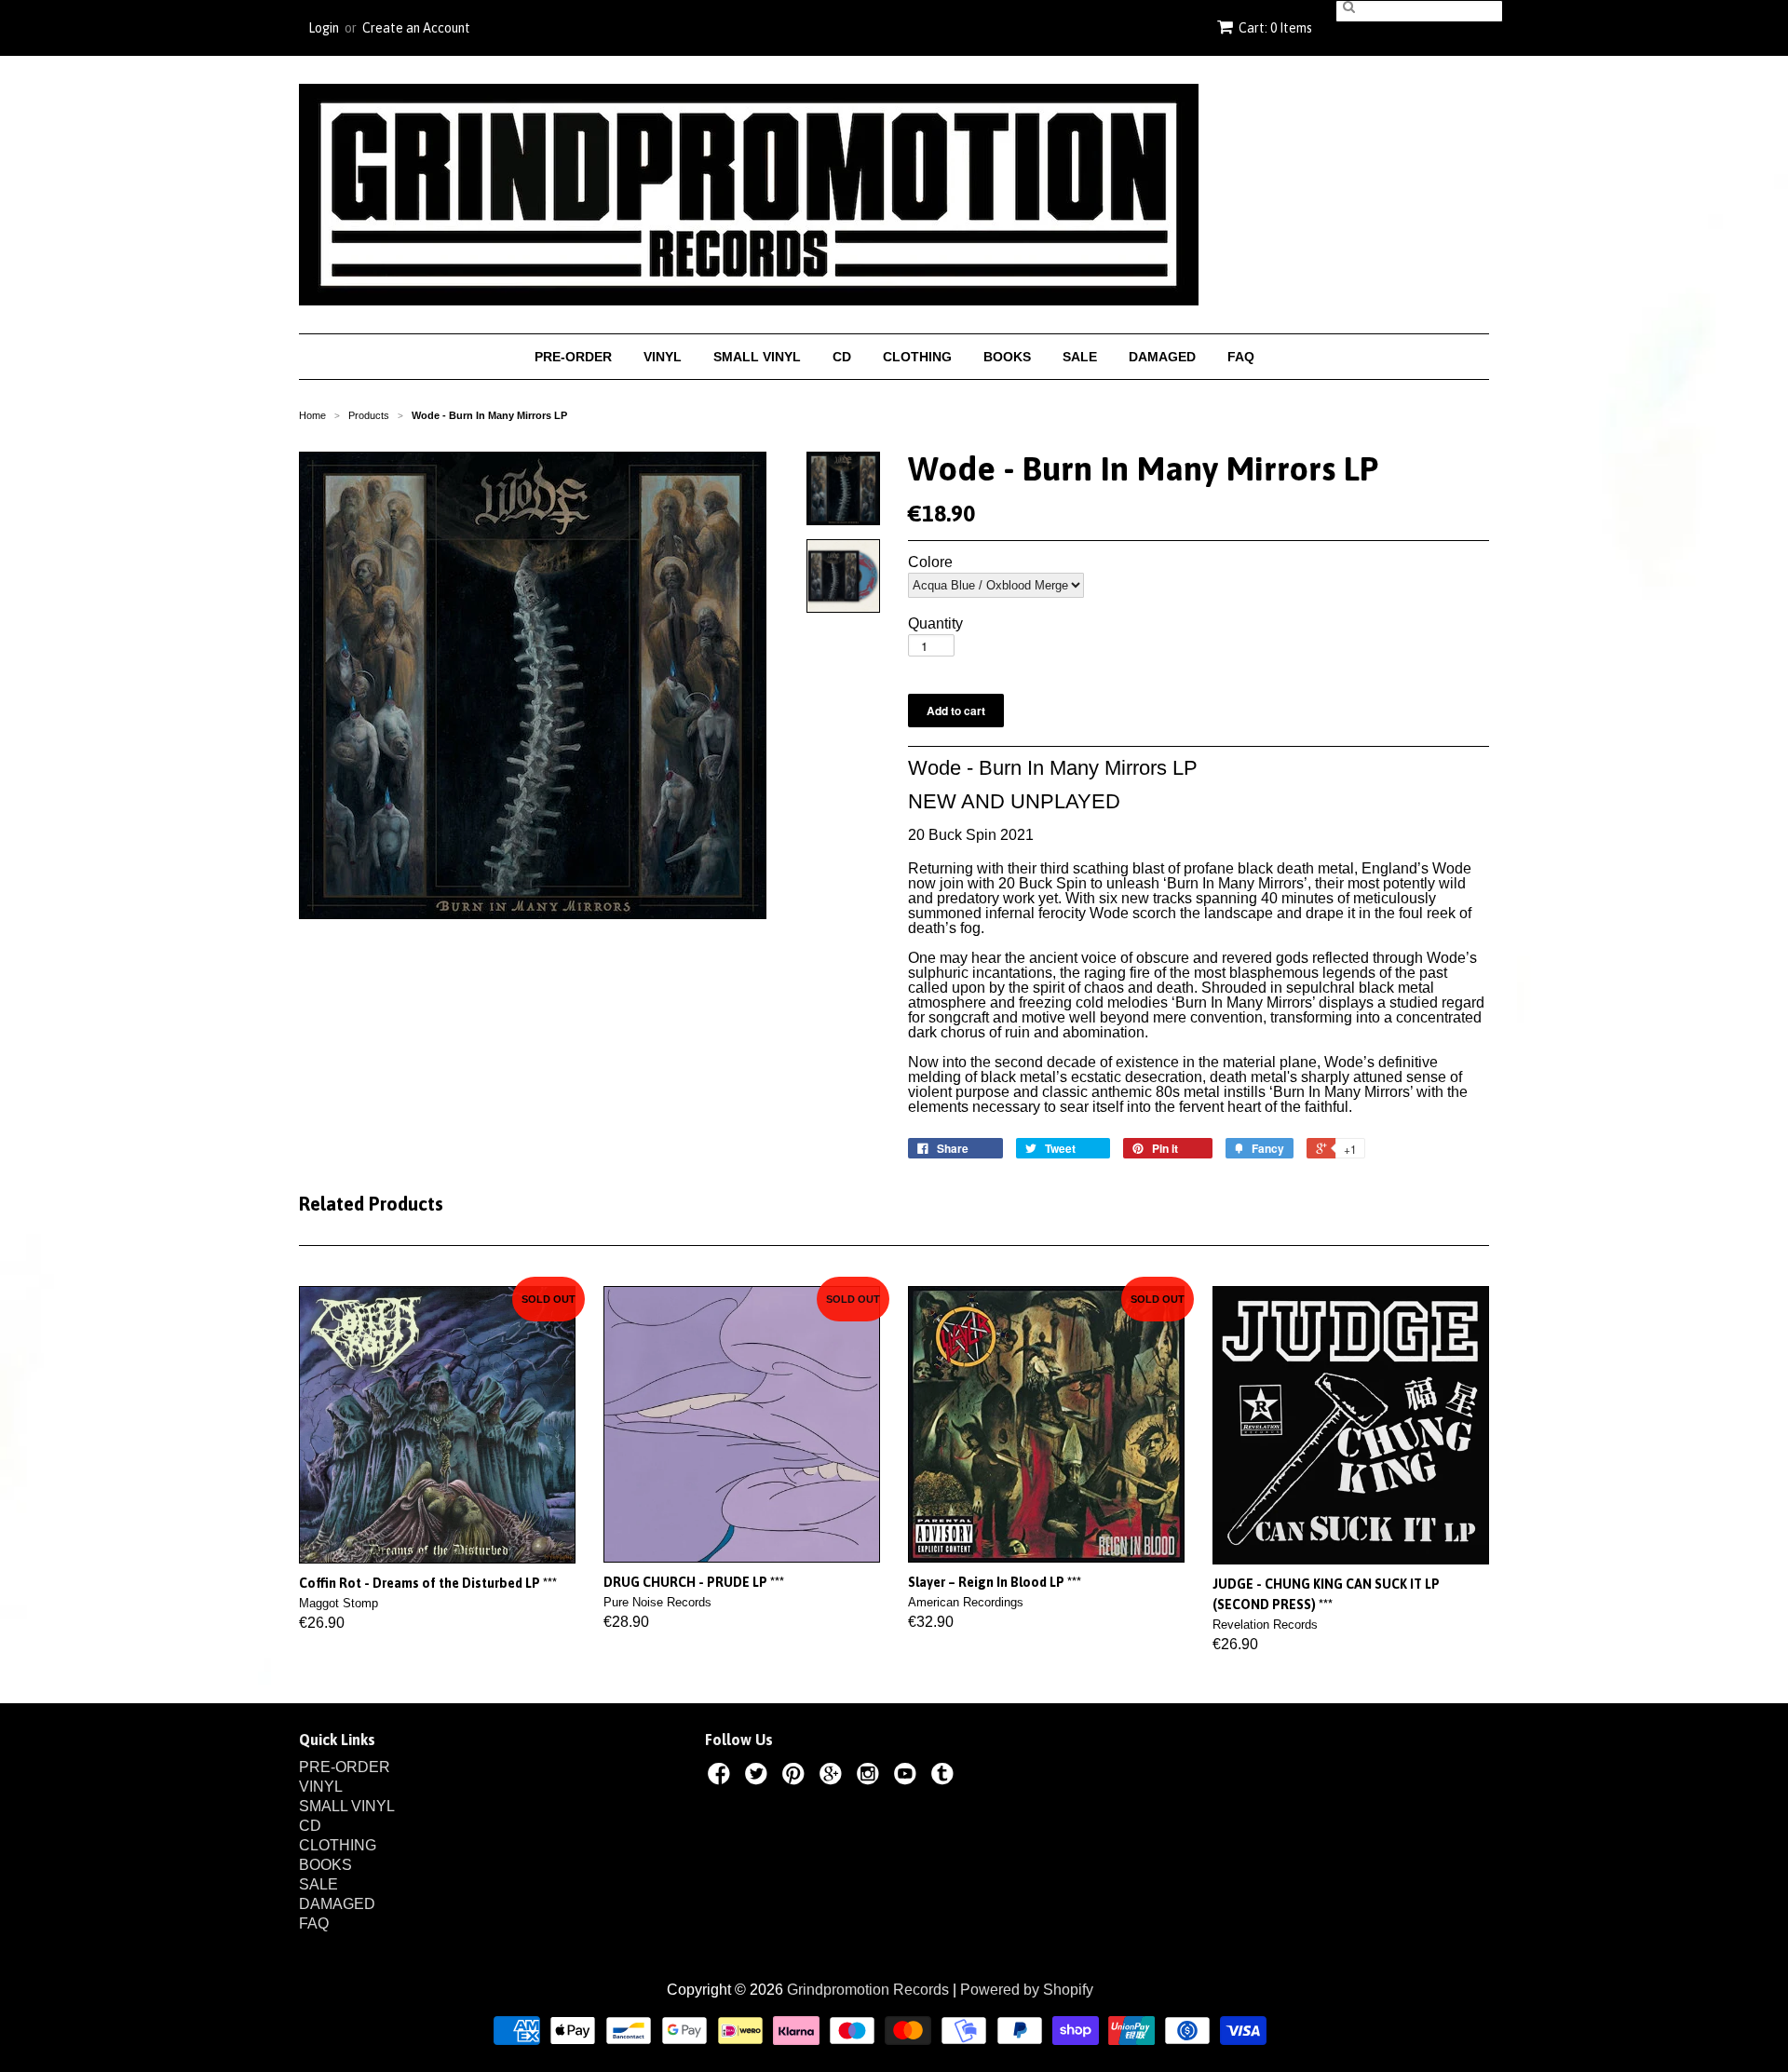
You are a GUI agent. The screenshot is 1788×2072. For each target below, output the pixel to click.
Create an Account (416, 28)
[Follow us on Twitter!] (759, 1777)
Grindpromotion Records (868, 1990)
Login (324, 28)
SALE (1080, 357)
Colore (930, 562)
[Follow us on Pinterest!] (796, 1777)
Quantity (935, 624)
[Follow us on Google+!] (833, 1777)
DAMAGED (1162, 357)
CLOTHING (917, 357)
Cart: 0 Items (1275, 28)
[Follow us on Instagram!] (871, 1777)
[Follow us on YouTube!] (908, 1777)
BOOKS (1007, 357)
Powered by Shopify (1027, 1990)
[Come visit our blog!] (945, 1777)
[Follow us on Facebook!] (722, 1777)
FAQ (1241, 357)
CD (842, 357)
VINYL (663, 357)
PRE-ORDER (573, 357)
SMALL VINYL (757, 357)
